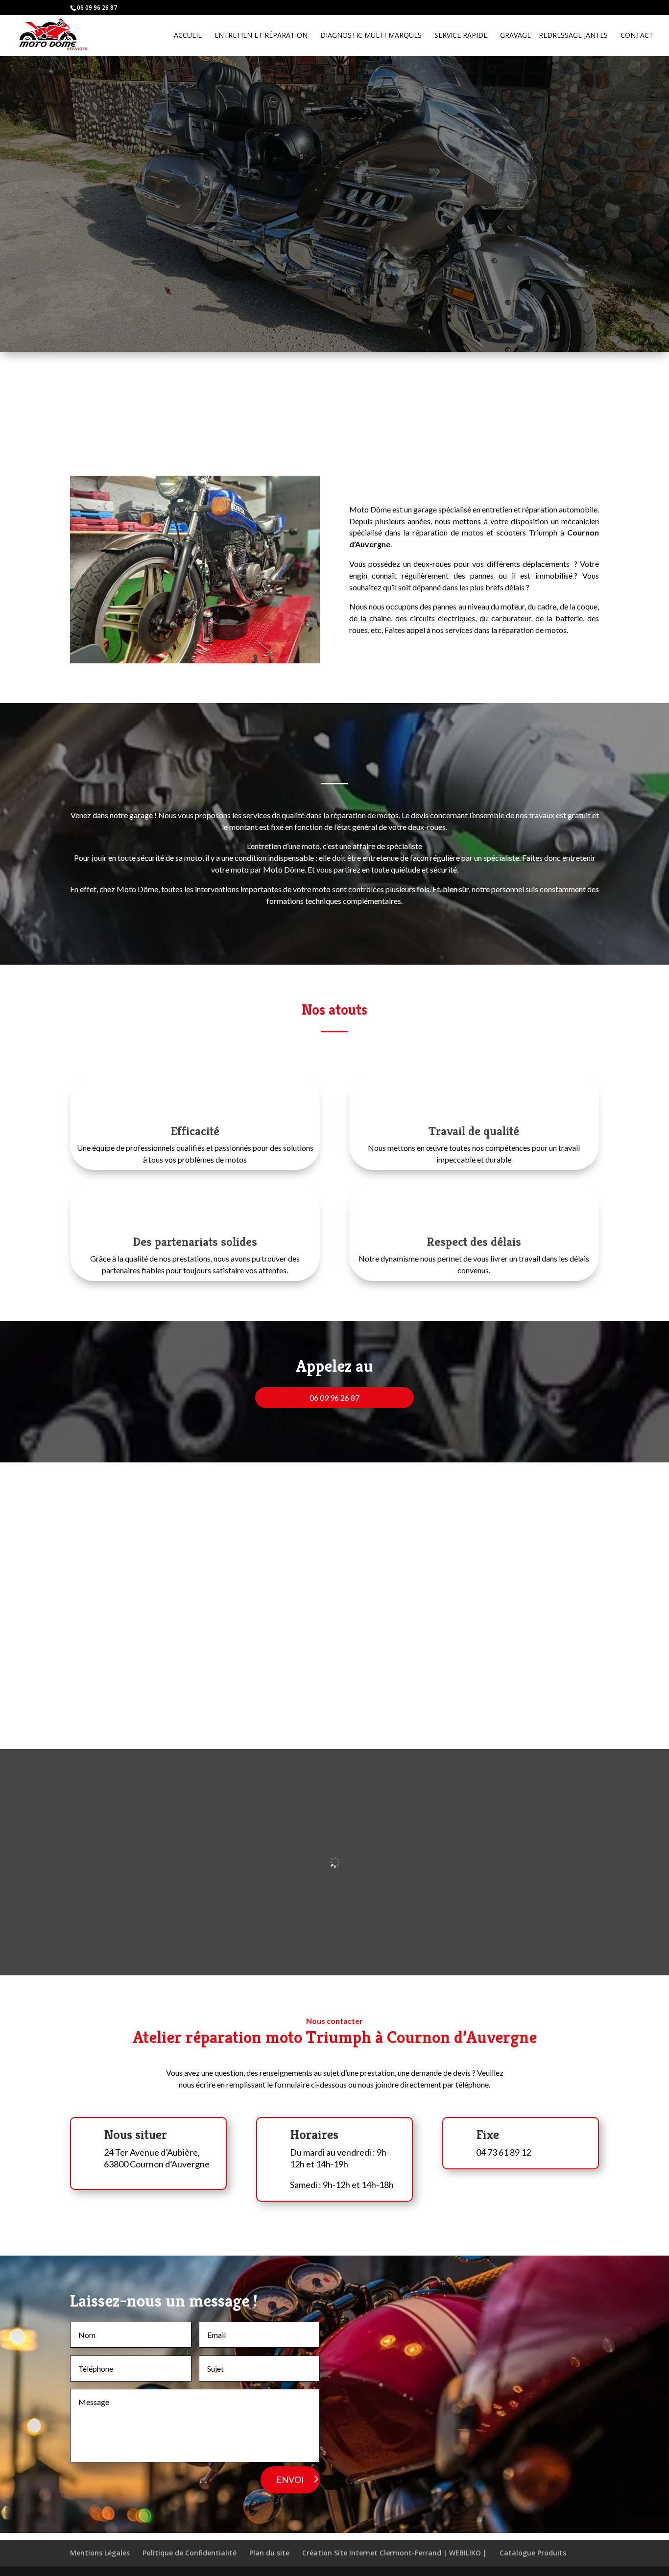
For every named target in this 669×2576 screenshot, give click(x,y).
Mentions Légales (100, 2553)
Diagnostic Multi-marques (371, 36)
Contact (637, 36)
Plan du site (269, 2553)
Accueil (188, 36)
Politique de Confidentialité (190, 2553)
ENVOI (290, 2479)
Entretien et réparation (261, 36)
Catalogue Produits (533, 2553)
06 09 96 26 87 (334, 1397)
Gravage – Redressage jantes (554, 36)
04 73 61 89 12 (503, 2152)
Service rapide (461, 36)
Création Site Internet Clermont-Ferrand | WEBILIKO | (394, 2553)
